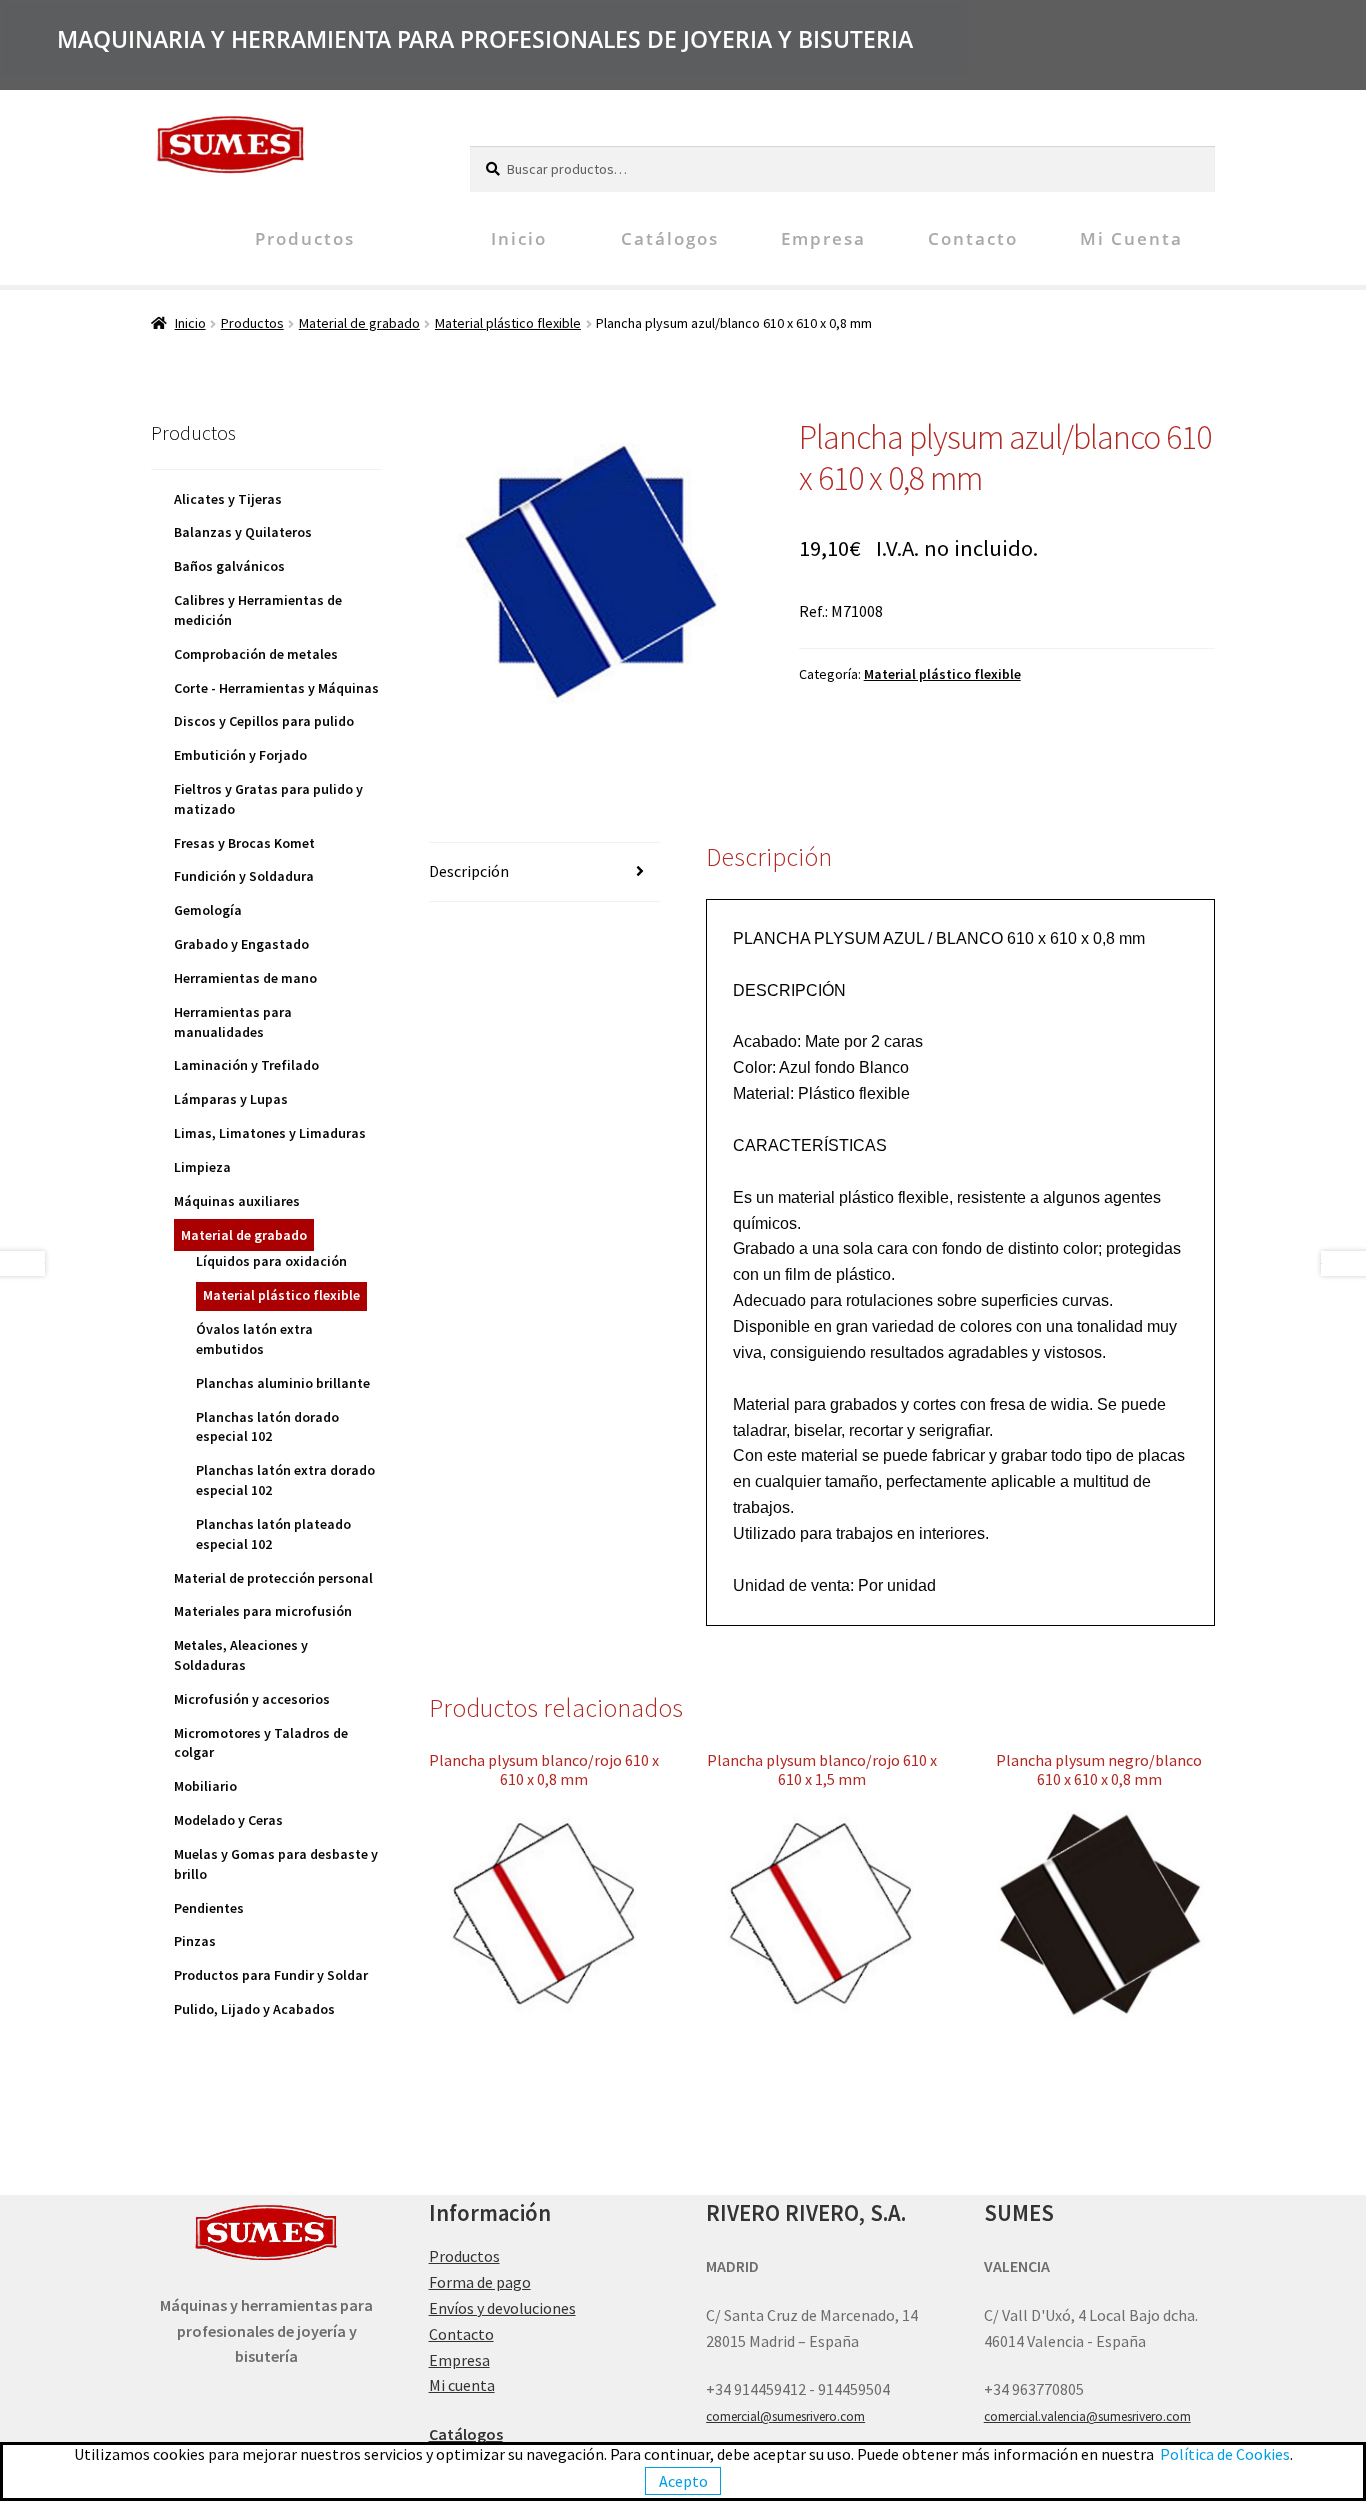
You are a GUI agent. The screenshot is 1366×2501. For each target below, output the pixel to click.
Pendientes (209, 1908)
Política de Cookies (1225, 2454)
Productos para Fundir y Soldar (271, 1975)
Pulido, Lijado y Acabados (254, 2009)
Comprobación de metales (256, 654)
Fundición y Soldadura (244, 876)
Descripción (469, 871)
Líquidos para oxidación (271, 1261)
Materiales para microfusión (263, 1611)
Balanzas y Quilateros (243, 532)
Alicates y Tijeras (228, 499)
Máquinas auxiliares (237, 1201)
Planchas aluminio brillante (283, 1383)
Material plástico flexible (508, 323)
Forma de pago (480, 2282)
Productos (305, 238)
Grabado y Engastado (241, 944)
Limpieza (202, 1167)
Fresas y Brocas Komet (244, 843)
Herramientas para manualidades (233, 1022)
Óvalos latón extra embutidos (254, 1339)
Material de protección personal (273, 1578)
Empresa (823, 238)
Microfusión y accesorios (252, 1699)
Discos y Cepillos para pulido (264, 721)
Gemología (208, 910)
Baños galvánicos (229, 566)
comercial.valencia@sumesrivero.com (1087, 2416)
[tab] (544, 872)
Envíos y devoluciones (502, 2308)
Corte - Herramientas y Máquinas (276, 688)
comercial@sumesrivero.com (785, 2416)
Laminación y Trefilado (246, 1065)
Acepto (683, 2481)
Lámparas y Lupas (231, 1099)
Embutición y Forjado (240, 755)
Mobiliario (205, 1786)
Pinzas (195, 1941)
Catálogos (670, 238)
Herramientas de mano (245, 978)
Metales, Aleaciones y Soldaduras (241, 1655)
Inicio (519, 238)
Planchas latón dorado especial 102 (267, 1427)
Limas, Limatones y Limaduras (270, 1133)
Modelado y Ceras (228, 1820)
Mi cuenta (1131, 238)
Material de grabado (359, 323)
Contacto (973, 238)
